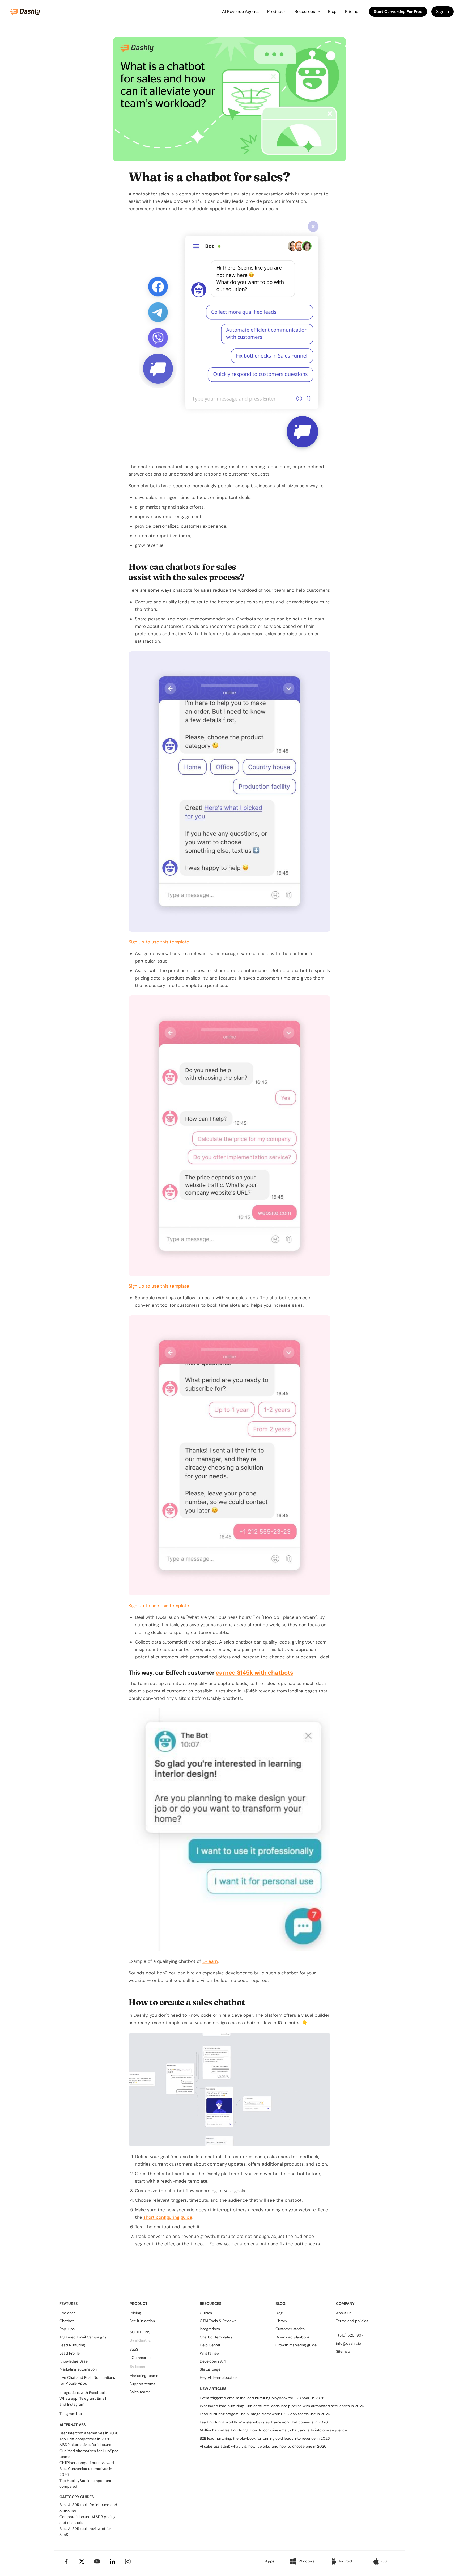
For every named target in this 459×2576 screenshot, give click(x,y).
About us (344, 2313)
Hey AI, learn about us (219, 2377)
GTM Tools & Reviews (218, 2321)
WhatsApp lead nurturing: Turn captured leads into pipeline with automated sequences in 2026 (282, 2406)
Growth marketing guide (296, 2345)
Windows (307, 2561)
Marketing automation (78, 2369)
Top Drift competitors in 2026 (85, 2439)
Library (281, 2321)
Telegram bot (71, 2414)
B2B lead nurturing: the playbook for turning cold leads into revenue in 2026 (265, 2438)
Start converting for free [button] (398, 12)
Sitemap (343, 2351)
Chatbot (67, 2321)
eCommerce (140, 2358)
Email (101, 2398)
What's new (210, 2353)
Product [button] (275, 12)
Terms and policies (352, 2321)
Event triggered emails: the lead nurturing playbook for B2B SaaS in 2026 (262, 2398)
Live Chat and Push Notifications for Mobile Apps (87, 2380)
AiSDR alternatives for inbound (86, 2445)
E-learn (210, 1961)
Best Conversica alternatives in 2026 (86, 2472)
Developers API (213, 2361)
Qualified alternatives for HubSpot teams (89, 2454)
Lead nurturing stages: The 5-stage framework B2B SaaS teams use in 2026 (265, 2414)
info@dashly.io (348, 2343)
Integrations (210, 2329)
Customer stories (290, 2329)
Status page (210, 2369)
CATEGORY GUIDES (77, 2497)
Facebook (97, 2393)
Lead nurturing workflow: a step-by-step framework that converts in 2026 (264, 2422)
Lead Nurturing (72, 2345)
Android (345, 2561)
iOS (384, 2561)
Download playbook (293, 2337)
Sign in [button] (443, 12)
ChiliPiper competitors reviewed (87, 2463)
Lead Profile (70, 2353)
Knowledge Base (74, 2361)
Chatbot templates (216, 2337)
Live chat (67, 2313)
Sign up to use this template (159, 942)
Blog (332, 12)
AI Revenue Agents (240, 12)
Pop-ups (67, 2329)
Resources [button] (305, 12)
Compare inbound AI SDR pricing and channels (88, 2520)
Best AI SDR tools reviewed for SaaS (85, 2532)
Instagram (76, 2404)
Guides (206, 2313)
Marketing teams (144, 2376)
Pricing (352, 12)
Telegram (87, 2398)
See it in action (142, 2321)
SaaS (134, 2349)
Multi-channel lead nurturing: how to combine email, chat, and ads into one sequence (273, 2430)
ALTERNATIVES (73, 2425)
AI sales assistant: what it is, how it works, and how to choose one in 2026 (263, 2446)
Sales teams (140, 2392)
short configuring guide (168, 2217)
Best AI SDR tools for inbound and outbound (88, 2508)
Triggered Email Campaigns (83, 2337)
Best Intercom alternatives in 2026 (89, 2433)
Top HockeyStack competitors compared (85, 2483)
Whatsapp (69, 2398)
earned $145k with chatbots (254, 1673)
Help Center (210, 2345)
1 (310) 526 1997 (350, 2335)
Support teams (142, 2384)
